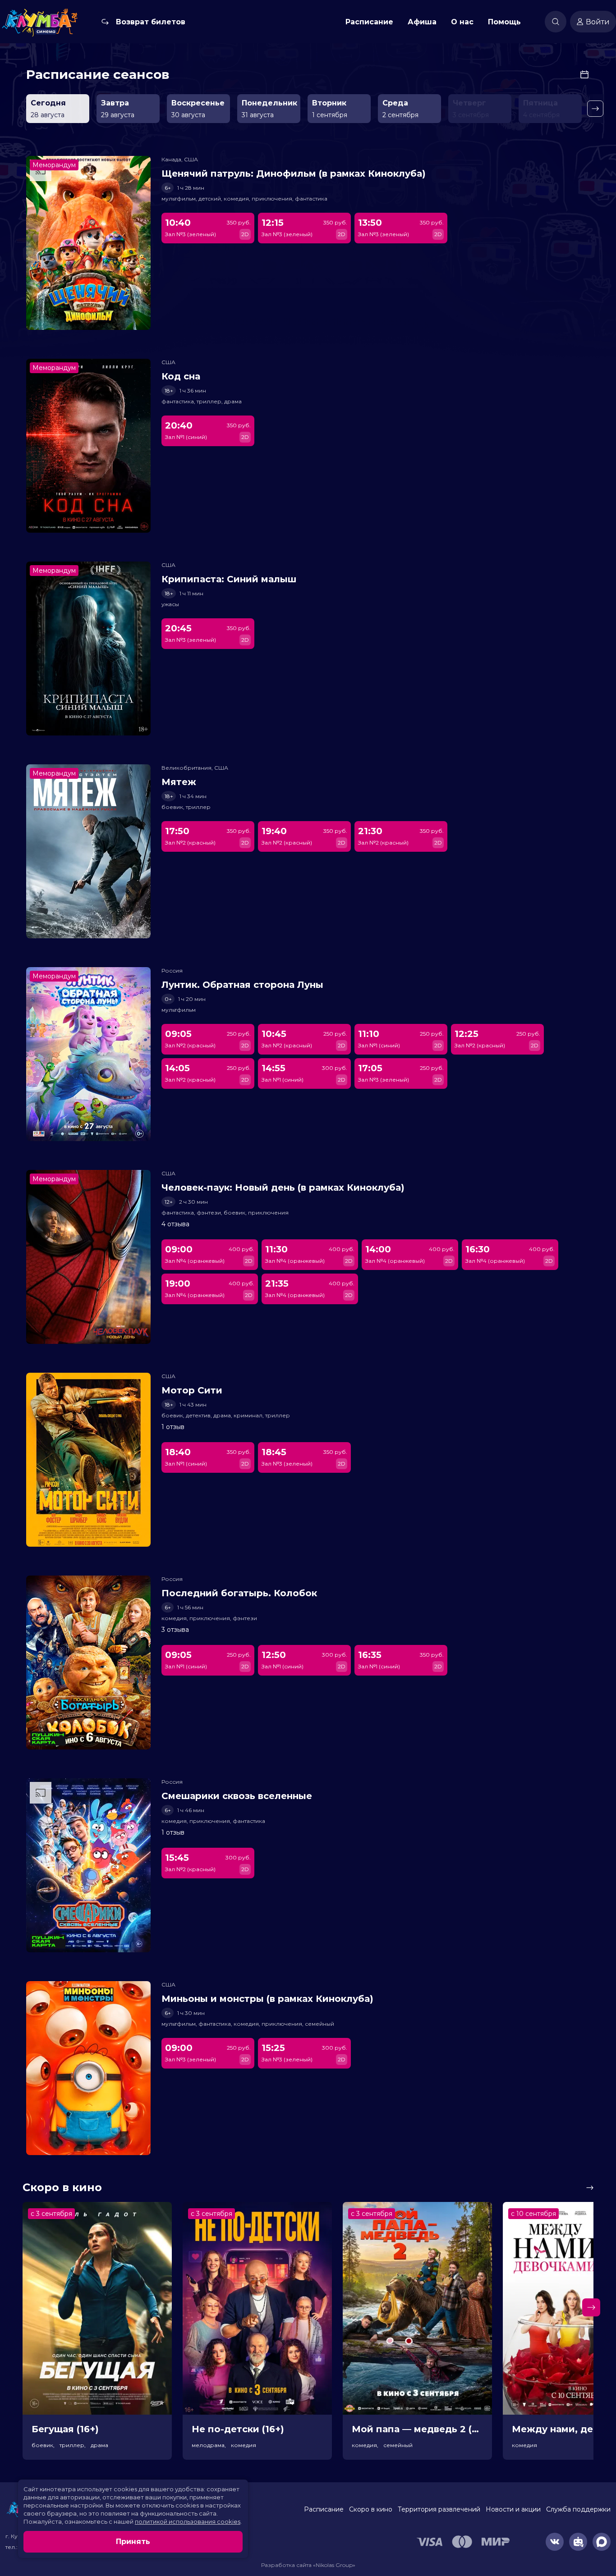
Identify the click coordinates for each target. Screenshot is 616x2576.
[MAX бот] (602, 2542)
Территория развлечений (439, 2509)
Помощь (504, 22)
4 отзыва (175, 1224)
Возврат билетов (151, 22)
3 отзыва (175, 1630)
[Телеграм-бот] (578, 2542)
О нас (462, 22)
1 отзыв (173, 1427)
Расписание (369, 22)
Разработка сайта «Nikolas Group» (308, 2565)
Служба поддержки (578, 2509)
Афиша (422, 22)
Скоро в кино (371, 2509)
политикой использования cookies (188, 2521)
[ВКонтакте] (555, 2542)
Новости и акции (513, 2509)
